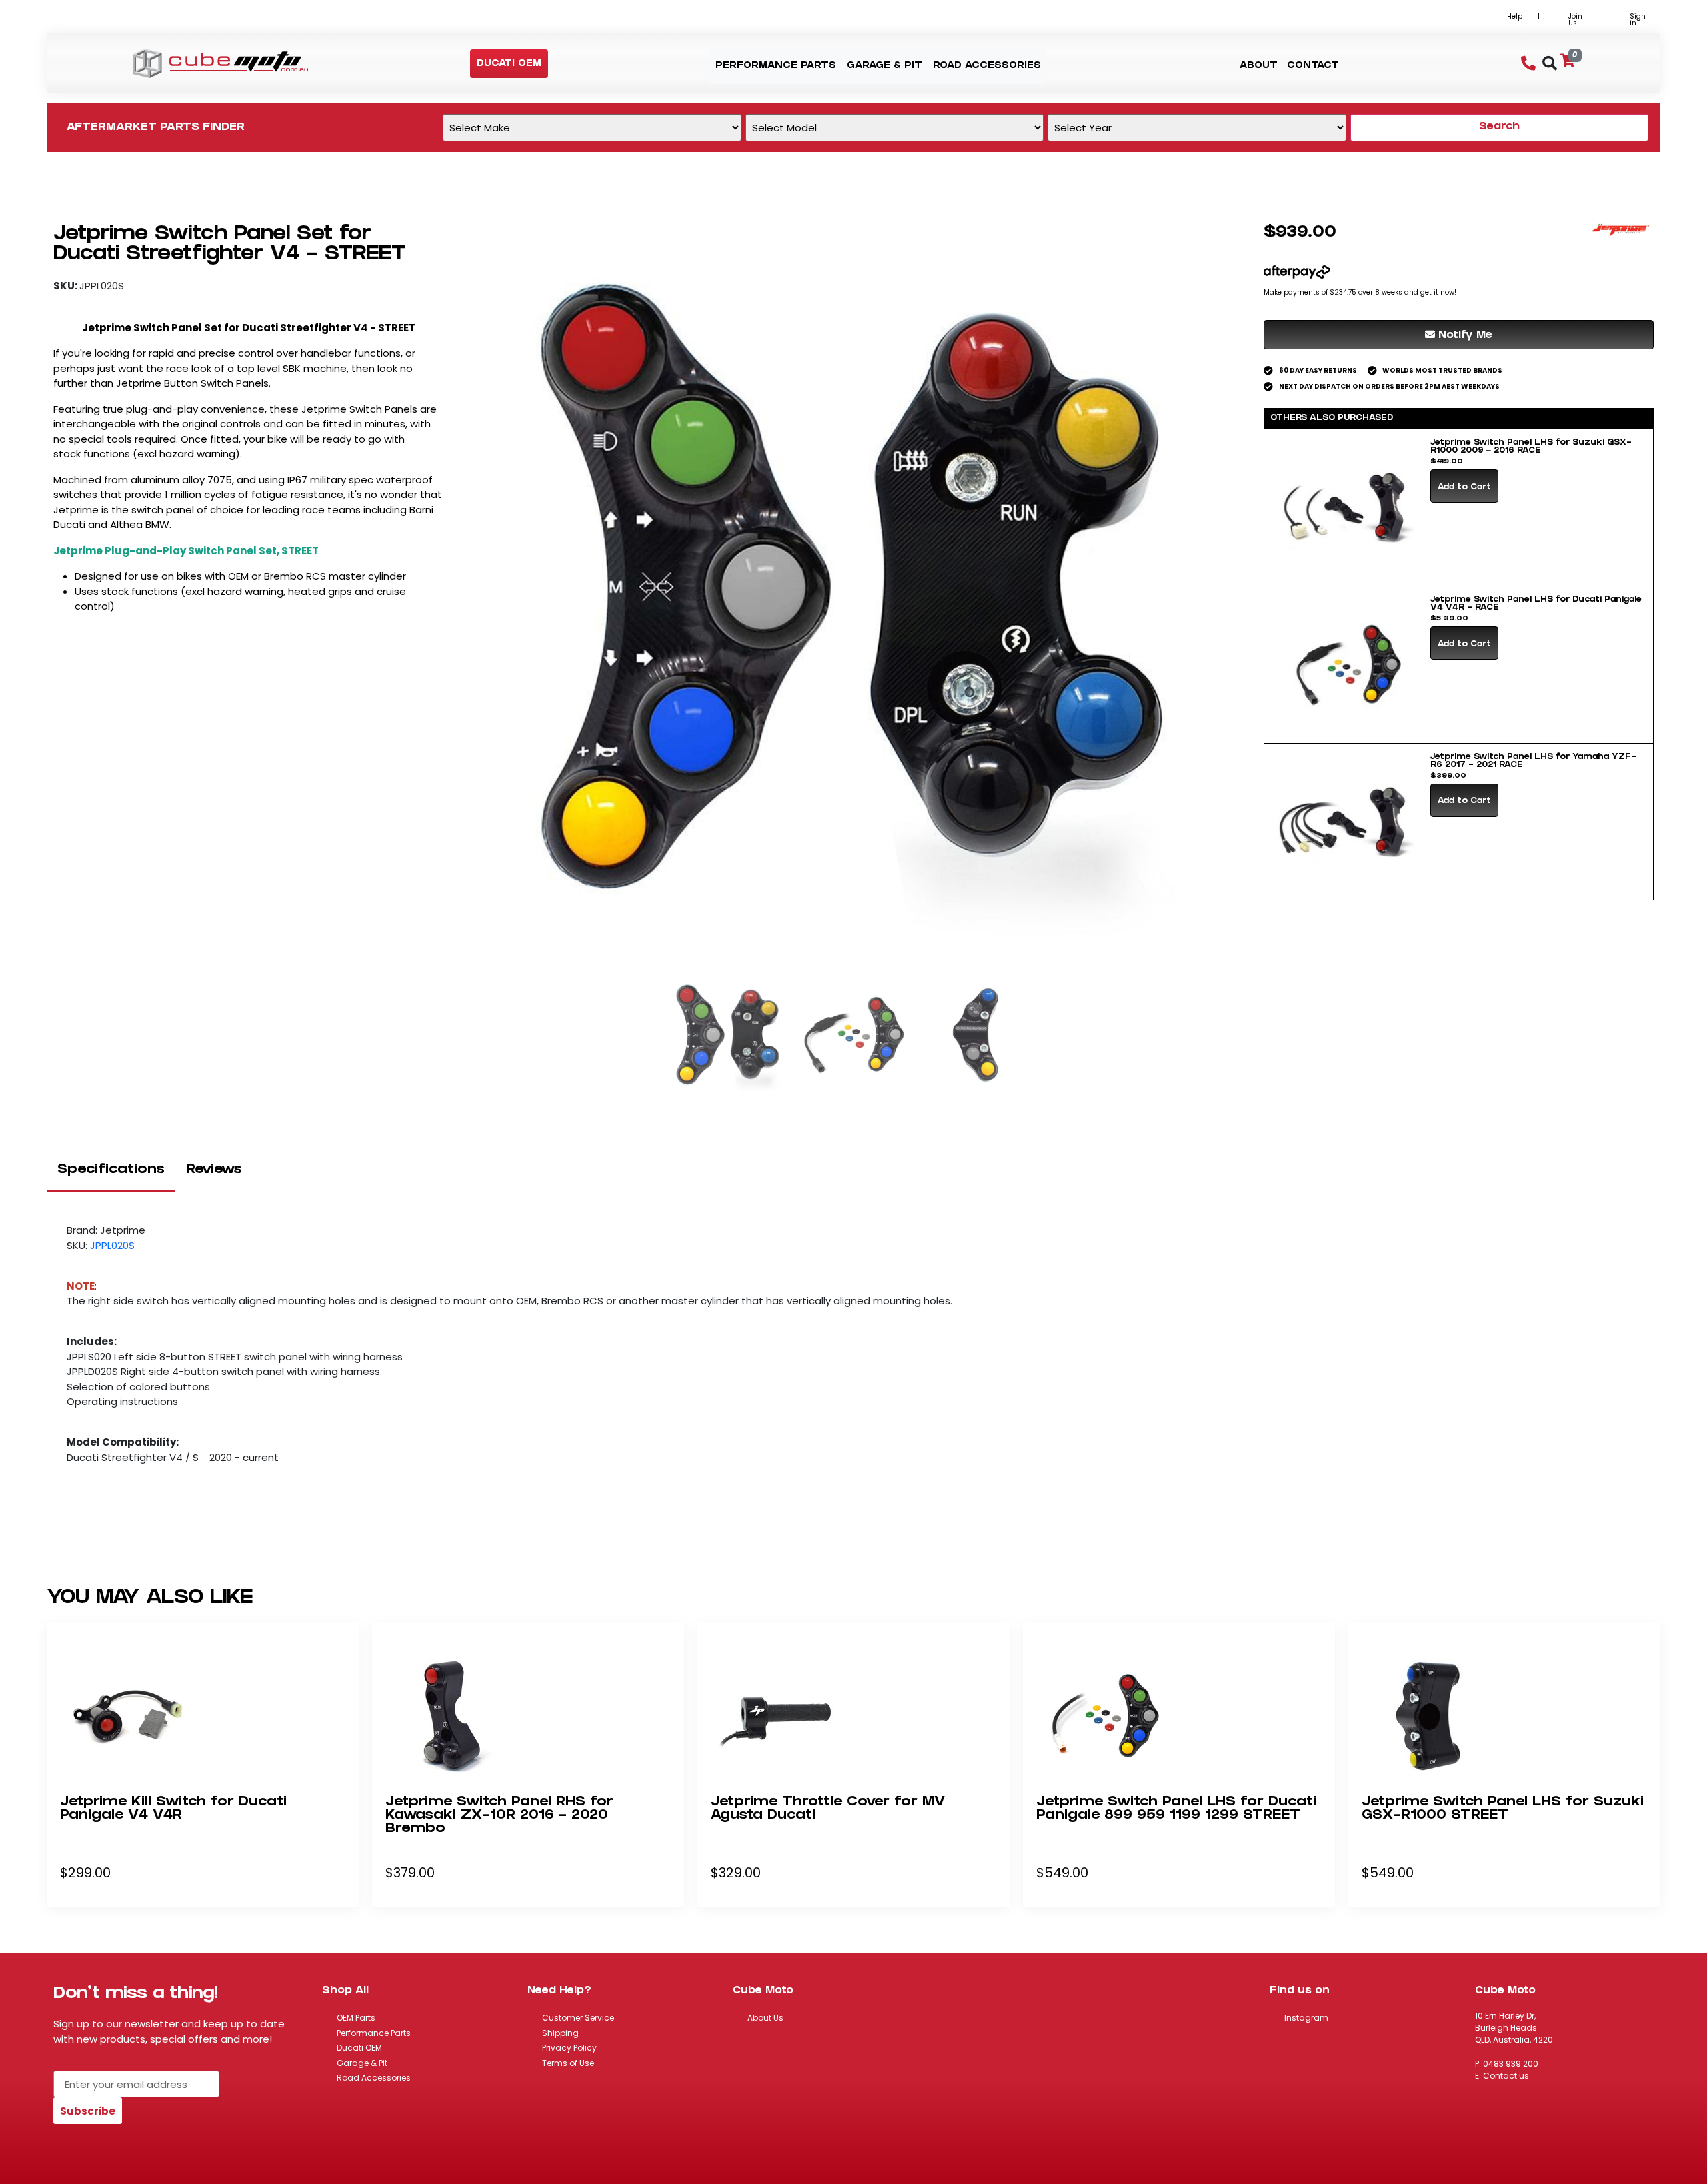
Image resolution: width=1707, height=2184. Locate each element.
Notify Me (1464, 336)
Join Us (1575, 20)
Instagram (1306, 2018)
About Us (765, 2018)
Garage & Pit (362, 2063)
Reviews (214, 1170)
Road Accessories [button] (987, 66)
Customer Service (578, 2018)
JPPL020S (112, 1245)
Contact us (1506, 2076)
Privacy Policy (569, 2048)
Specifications (111, 1170)
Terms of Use (568, 2063)
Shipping (560, 2033)
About (1259, 66)
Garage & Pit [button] (885, 66)
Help (1515, 16)
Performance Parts (374, 2033)
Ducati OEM (359, 2048)
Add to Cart (1464, 488)
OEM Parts (356, 2018)
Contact (1313, 66)
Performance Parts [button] (776, 66)
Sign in (1638, 20)
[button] (509, 64)
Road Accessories (374, 2078)
